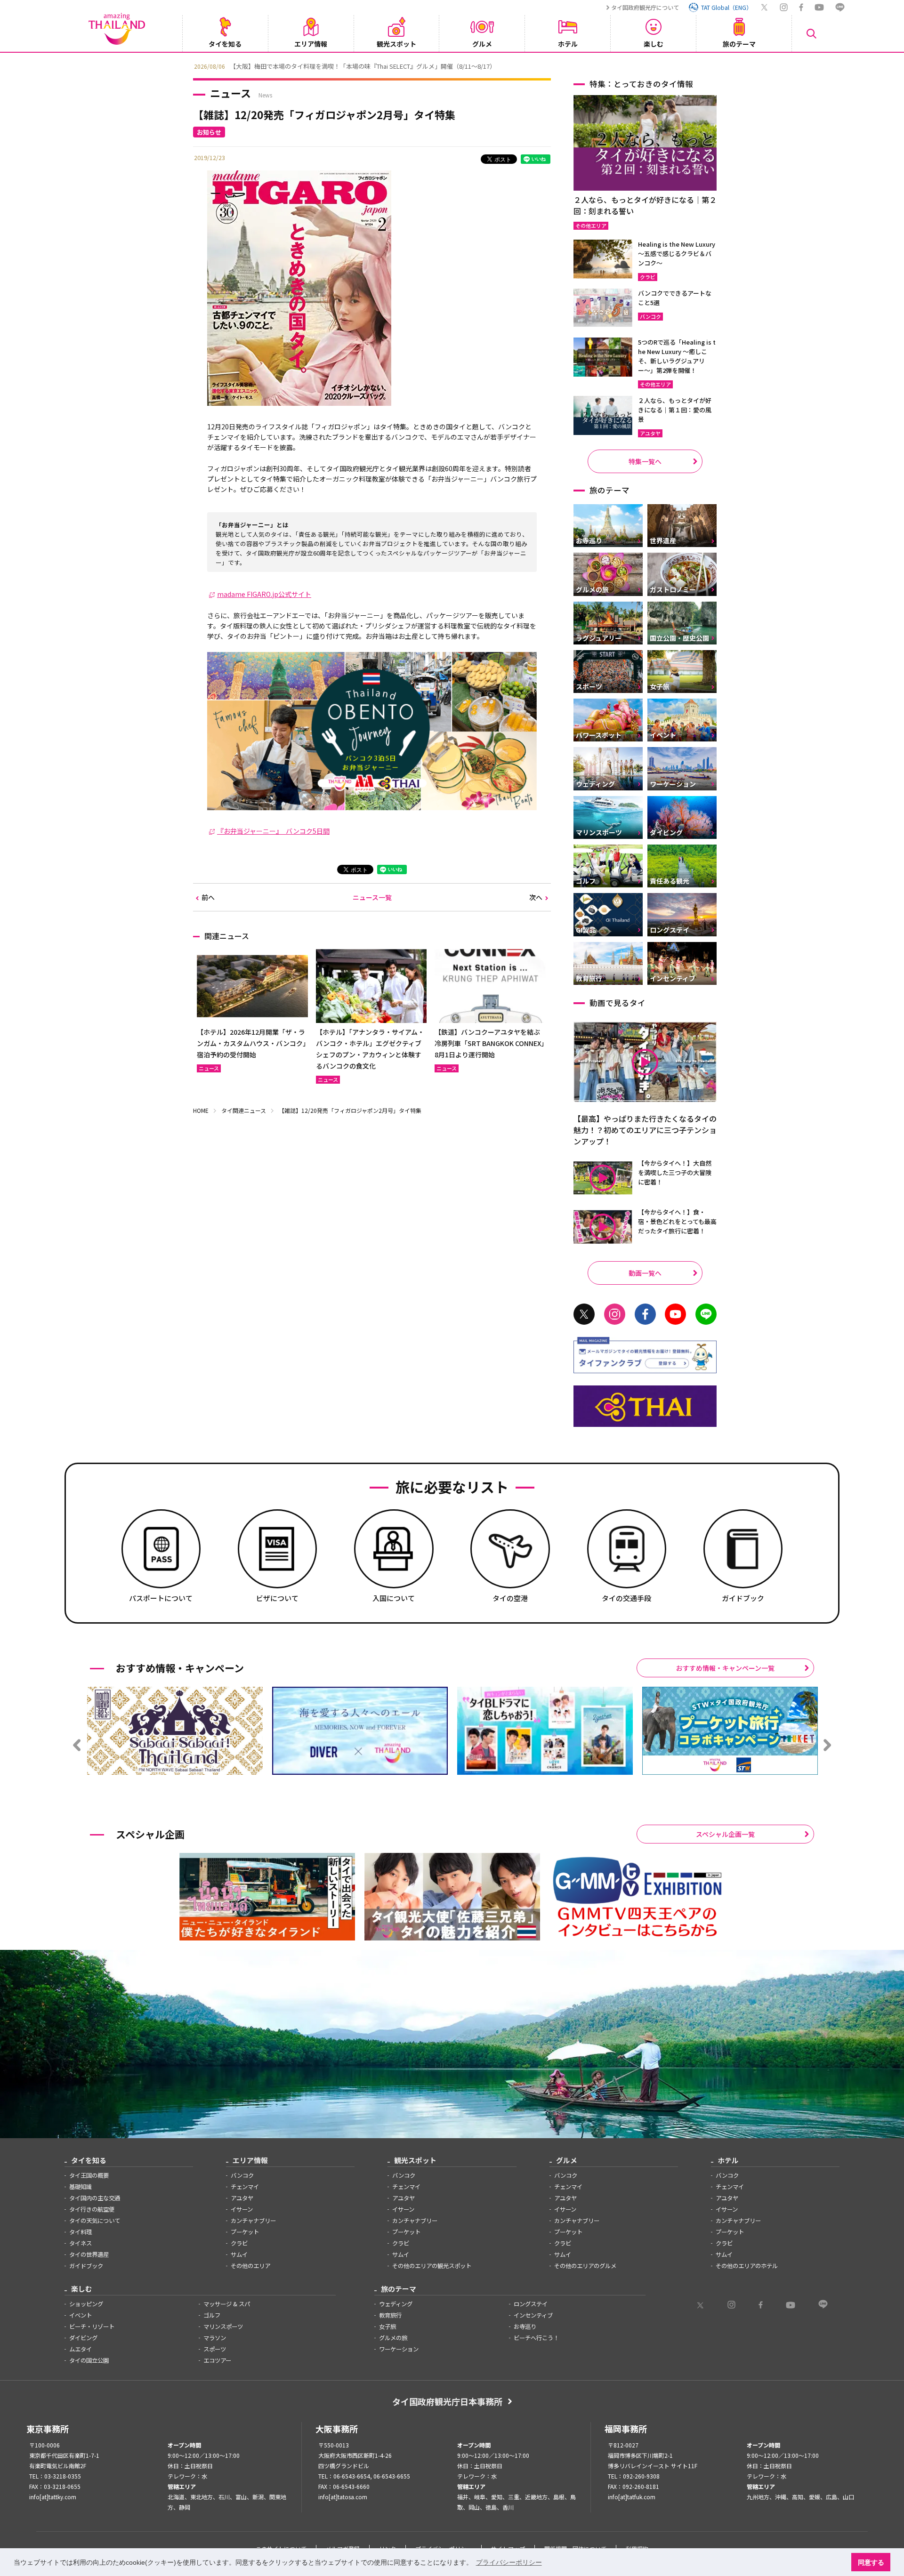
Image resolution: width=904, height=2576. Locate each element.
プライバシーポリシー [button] (509, 2562)
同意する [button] (871, 2562)
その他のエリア (250, 2266)
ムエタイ (81, 2349)
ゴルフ (212, 2315)
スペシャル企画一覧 (725, 1834)
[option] (452, 65)
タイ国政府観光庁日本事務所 (447, 2401)
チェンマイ (245, 2187)
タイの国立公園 (89, 2360)
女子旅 (387, 2326)
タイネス (81, 2243)
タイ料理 (81, 2232)
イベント (81, 2315)
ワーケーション (399, 2349)
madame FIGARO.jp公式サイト (264, 594)
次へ (536, 897)
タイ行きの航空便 (92, 2209)
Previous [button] (186, 65)
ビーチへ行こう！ (536, 2338)
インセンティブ (533, 2315)
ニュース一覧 (372, 897)
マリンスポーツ (223, 2326)
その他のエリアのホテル (747, 2266)
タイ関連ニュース (244, 1110)
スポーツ (215, 2349)
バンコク (242, 2175)
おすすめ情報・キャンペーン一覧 (725, 1668)
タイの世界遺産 (89, 2254)
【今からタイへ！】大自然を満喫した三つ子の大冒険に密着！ (675, 1172)
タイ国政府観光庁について (645, 7)
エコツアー (217, 2360)
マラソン (215, 2338)
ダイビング (83, 2338)
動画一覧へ (645, 1273)
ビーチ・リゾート (92, 2326)
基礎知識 (81, 2187)
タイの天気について (95, 2221)
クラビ (239, 2243)
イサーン (242, 2209)
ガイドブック (86, 2266)
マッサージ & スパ (227, 2304)
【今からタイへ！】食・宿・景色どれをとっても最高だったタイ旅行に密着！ (677, 1221)
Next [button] (718, 65)
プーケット (245, 2232)
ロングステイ (531, 2304)
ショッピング (86, 2304)
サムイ (239, 2254)
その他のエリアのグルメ (585, 2266)
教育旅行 (390, 2315)
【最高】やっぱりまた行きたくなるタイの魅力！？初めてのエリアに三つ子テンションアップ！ (645, 1130)
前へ (208, 897)
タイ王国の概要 (89, 2175)
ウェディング (396, 2304)
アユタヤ (242, 2198)
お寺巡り (525, 2326)
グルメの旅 (393, 2338)
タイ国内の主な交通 (95, 2198)
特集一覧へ (645, 461)
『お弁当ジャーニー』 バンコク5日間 (273, 831)
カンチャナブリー (253, 2221)
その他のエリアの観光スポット (432, 2266)
